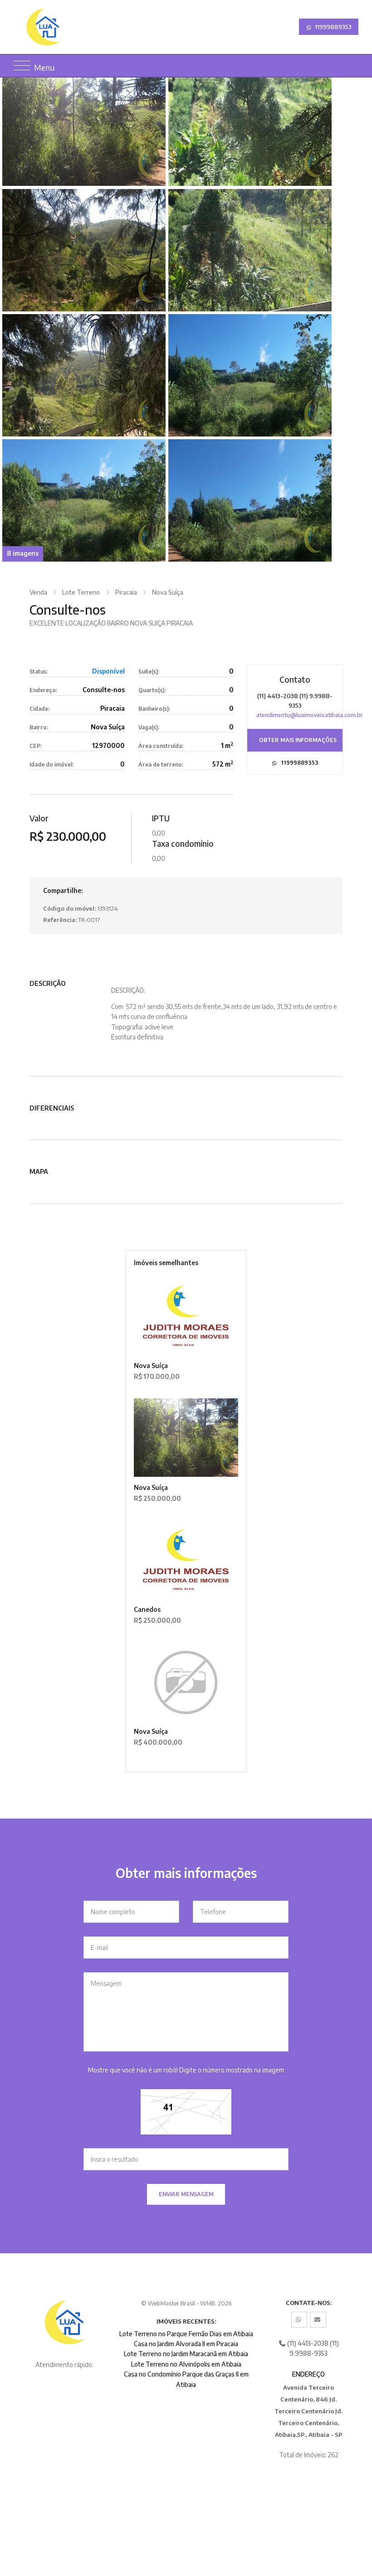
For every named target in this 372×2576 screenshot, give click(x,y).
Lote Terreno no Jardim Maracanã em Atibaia (186, 2354)
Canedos (147, 1609)
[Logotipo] (65, 27)
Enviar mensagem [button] (186, 2194)
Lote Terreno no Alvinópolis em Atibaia (186, 2364)
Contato (295, 679)
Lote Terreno (81, 592)
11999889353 (333, 27)
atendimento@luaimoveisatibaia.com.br (310, 715)
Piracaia (126, 592)
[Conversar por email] (318, 2320)
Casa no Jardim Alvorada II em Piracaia (186, 2344)
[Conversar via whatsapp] (299, 2320)
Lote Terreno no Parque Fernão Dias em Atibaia (186, 2334)
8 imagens (23, 553)
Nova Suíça (168, 592)
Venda (38, 592)
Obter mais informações (298, 740)
